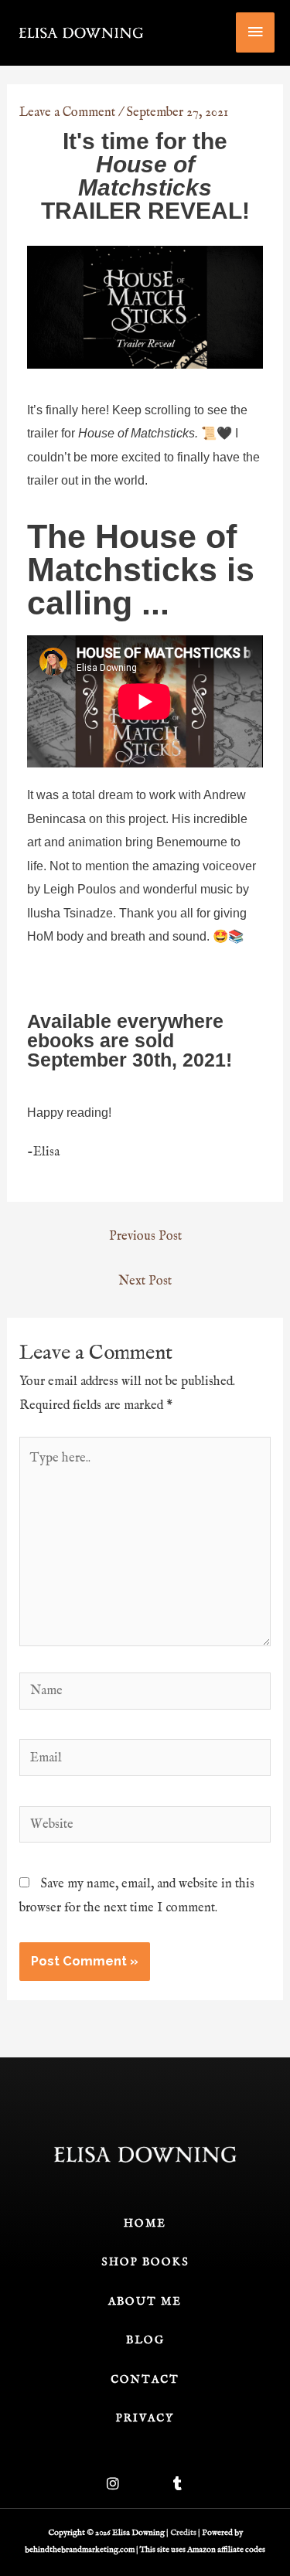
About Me (145, 2302)
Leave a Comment (67, 112)
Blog (145, 2340)
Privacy (145, 2418)
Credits (183, 2533)
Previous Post (145, 1236)
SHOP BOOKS (145, 2262)
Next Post (145, 1281)
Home (145, 2224)
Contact (145, 2380)
